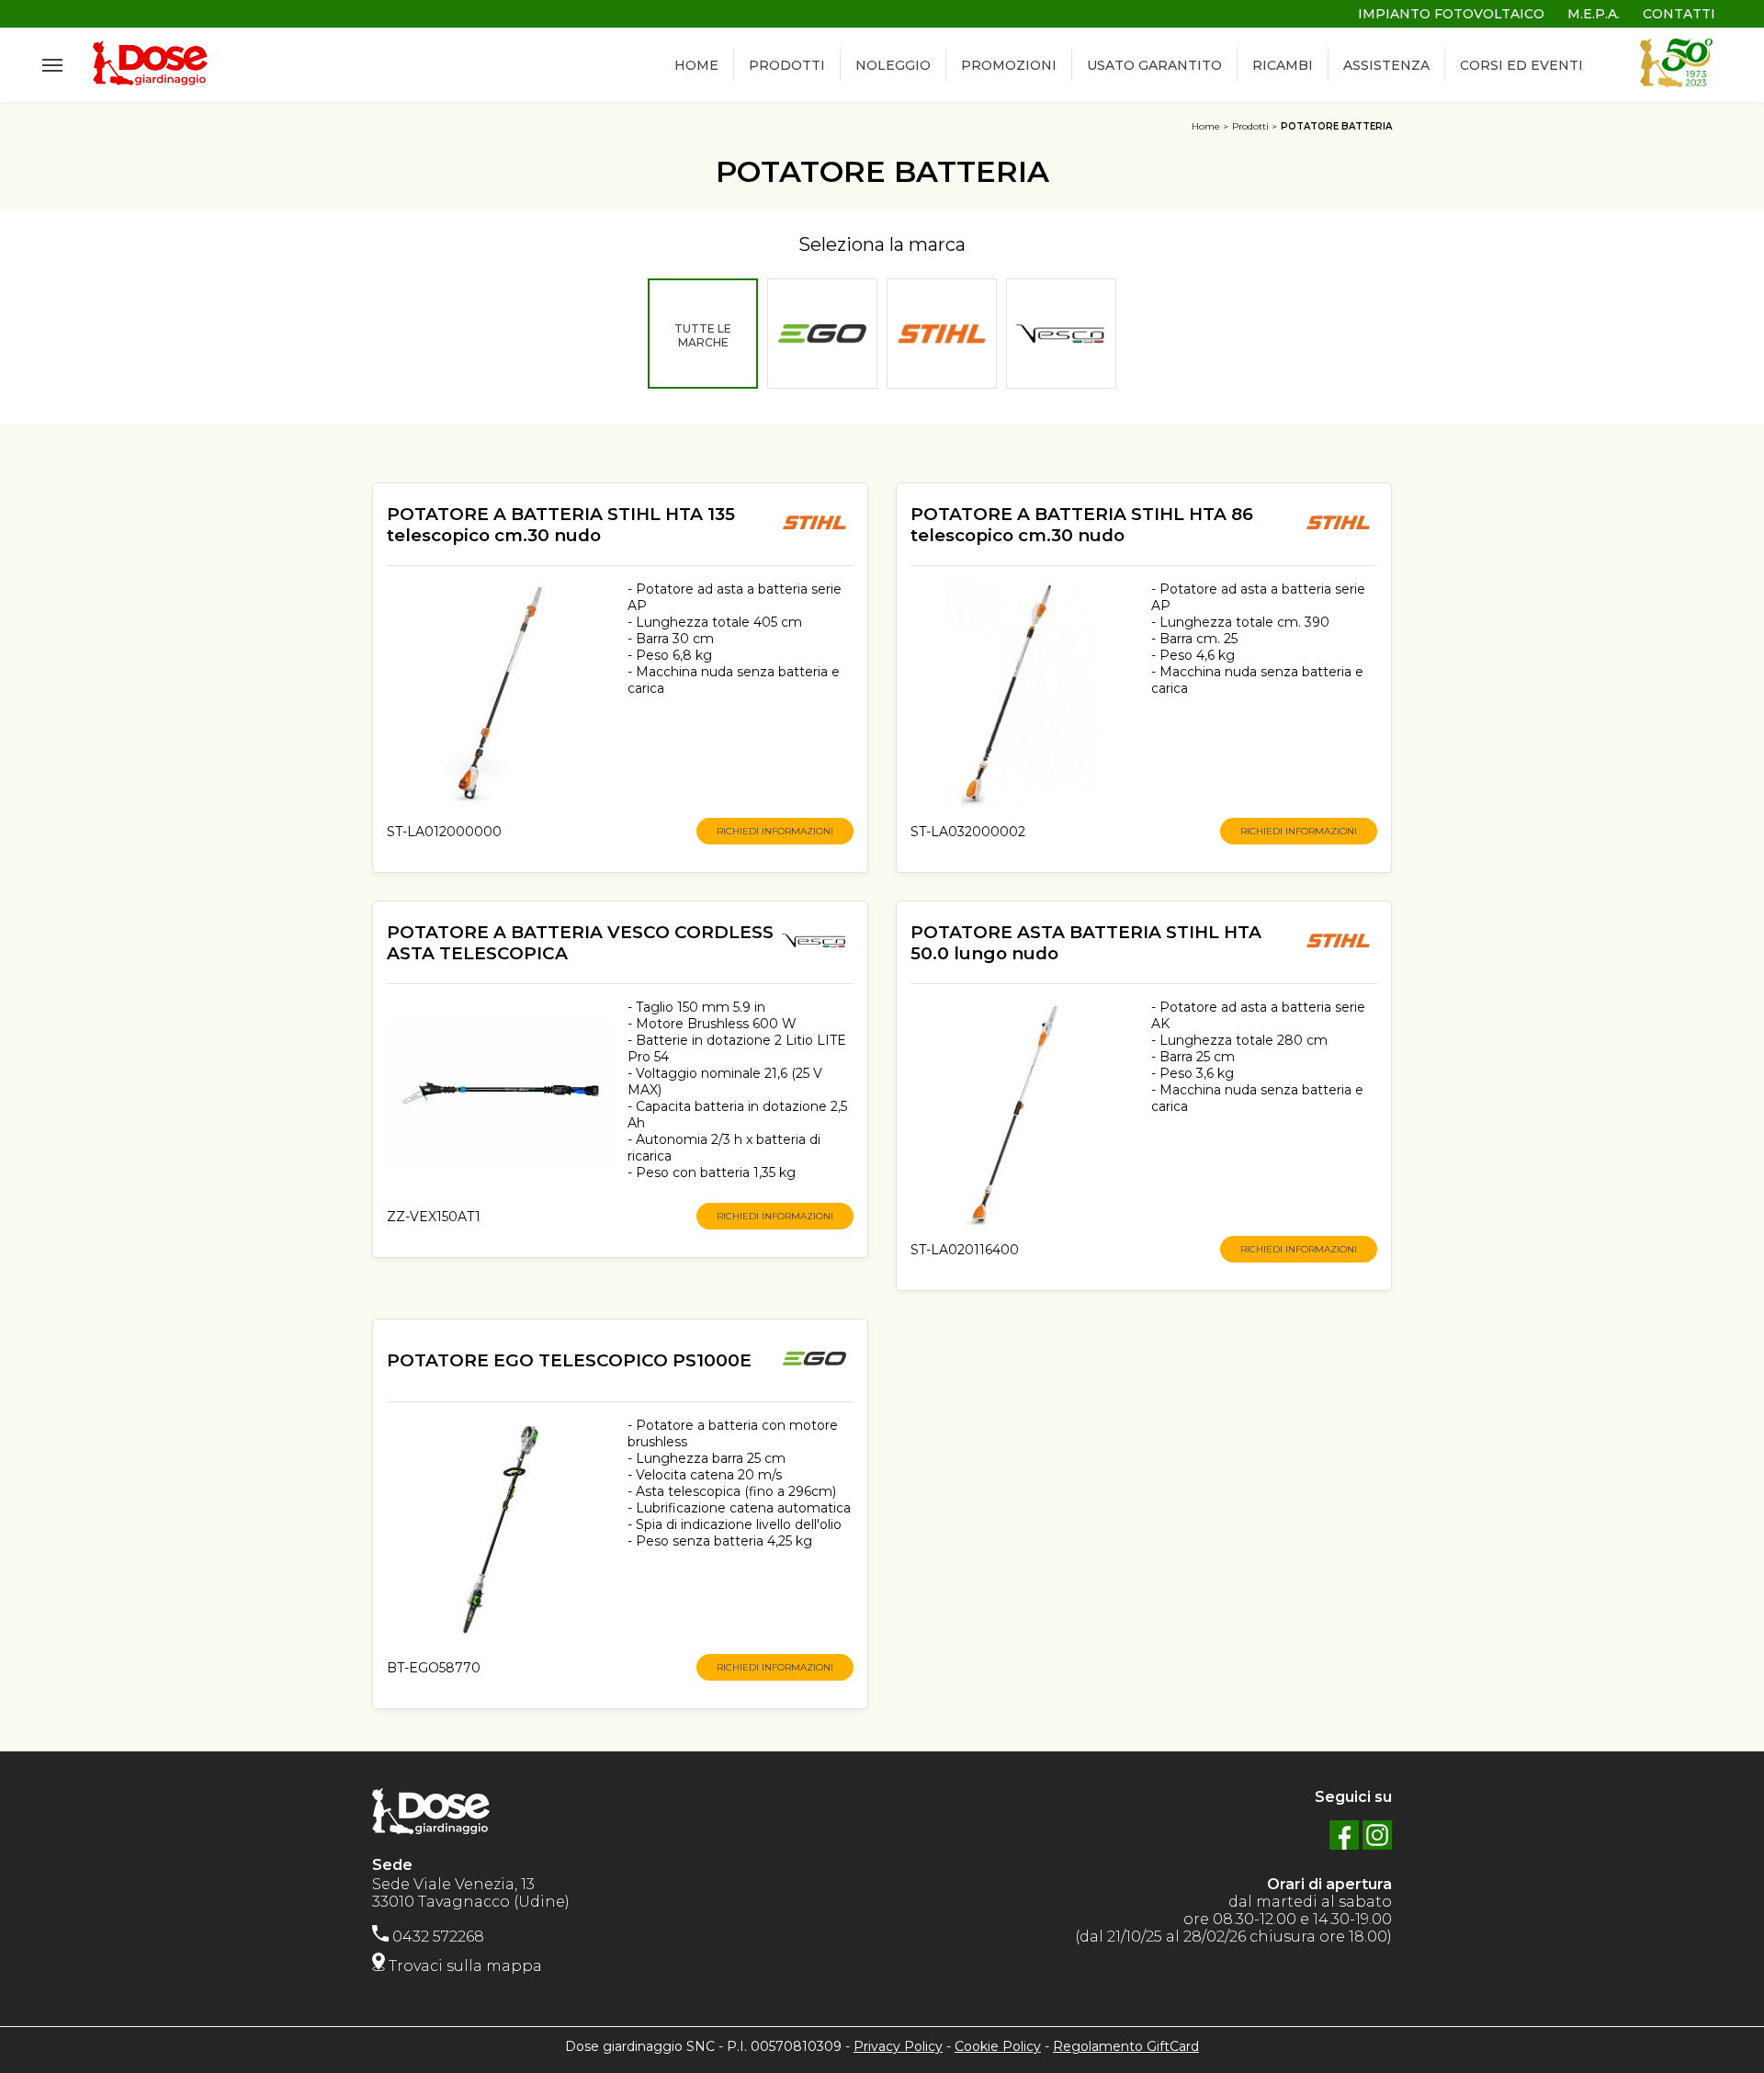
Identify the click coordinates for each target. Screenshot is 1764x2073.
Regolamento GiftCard (1126, 2046)
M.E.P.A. (1594, 14)
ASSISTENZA (1386, 65)
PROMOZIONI (1009, 65)
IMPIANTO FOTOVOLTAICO (1451, 14)
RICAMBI (1283, 65)
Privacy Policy (898, 2046)
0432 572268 (436, 1937)
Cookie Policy (998, 2046)
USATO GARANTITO (1154, 65)
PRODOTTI (787, 65)
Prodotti (1250, 126)
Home (1206, 126)
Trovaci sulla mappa (464, 1966)
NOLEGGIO (893, 65)
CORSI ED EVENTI (1521, 65)
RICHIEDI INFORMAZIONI (775, 831)
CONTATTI (1679, 14)
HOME (696, 65)
